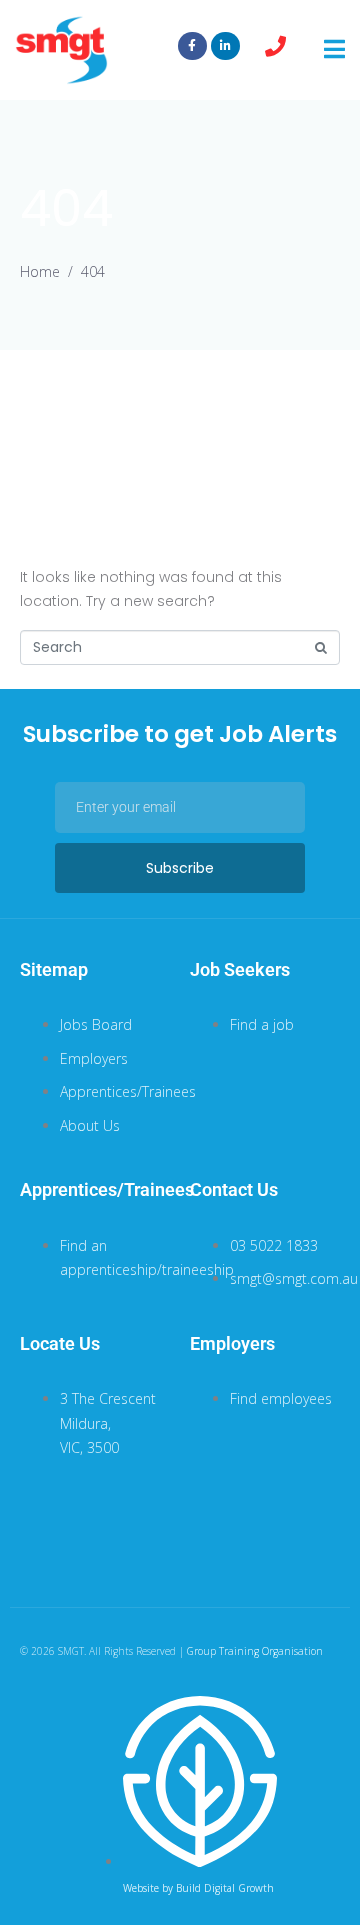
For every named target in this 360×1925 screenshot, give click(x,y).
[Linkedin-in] (225, 46)
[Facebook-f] (192, 46)
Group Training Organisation (255, 1651)
